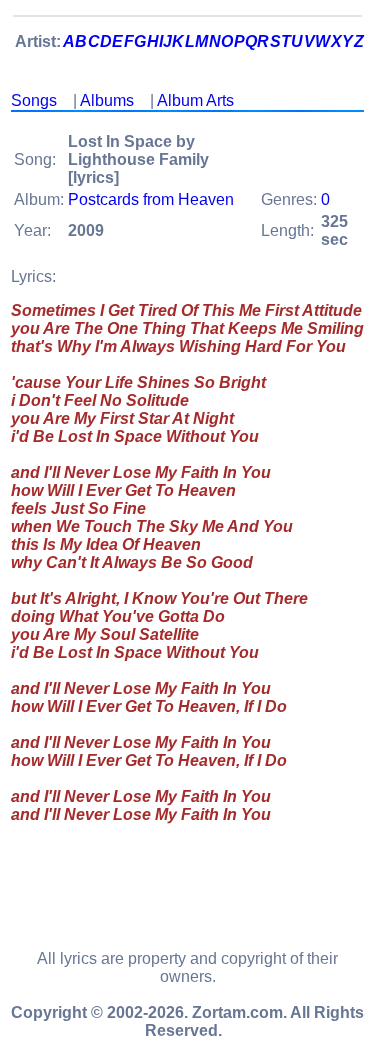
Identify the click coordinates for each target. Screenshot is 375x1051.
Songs (34, 100)
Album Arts (195, 100)
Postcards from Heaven (151, 199)
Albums (107, 100)
